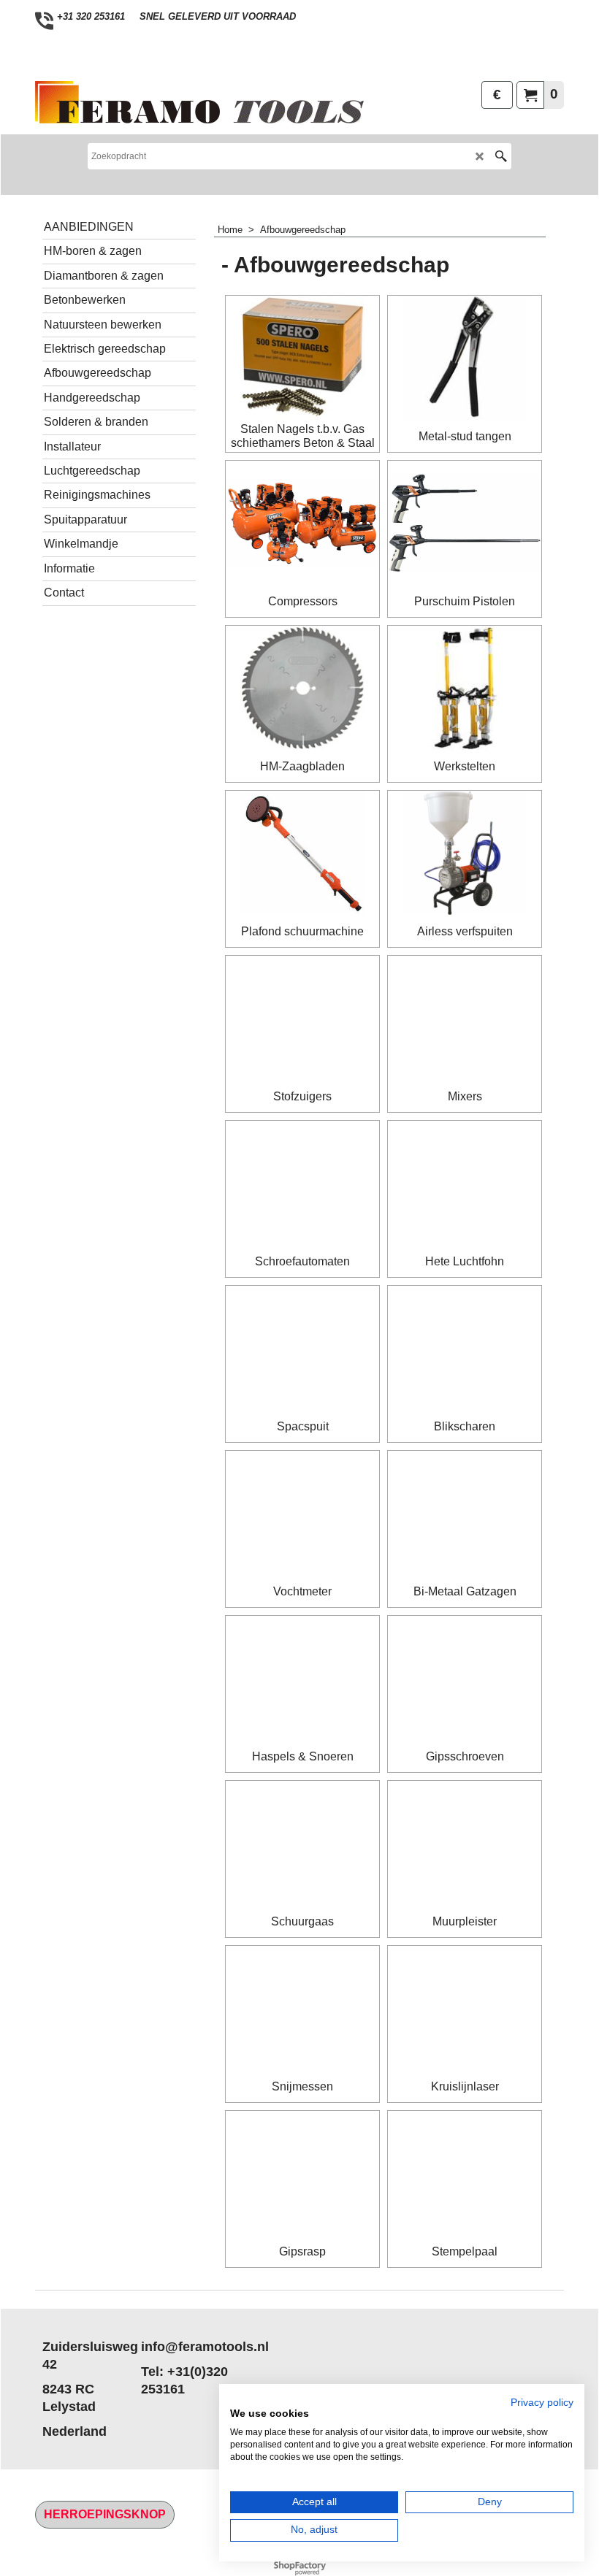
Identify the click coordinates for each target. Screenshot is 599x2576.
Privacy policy (542, 2403)
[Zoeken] (501, 156)
